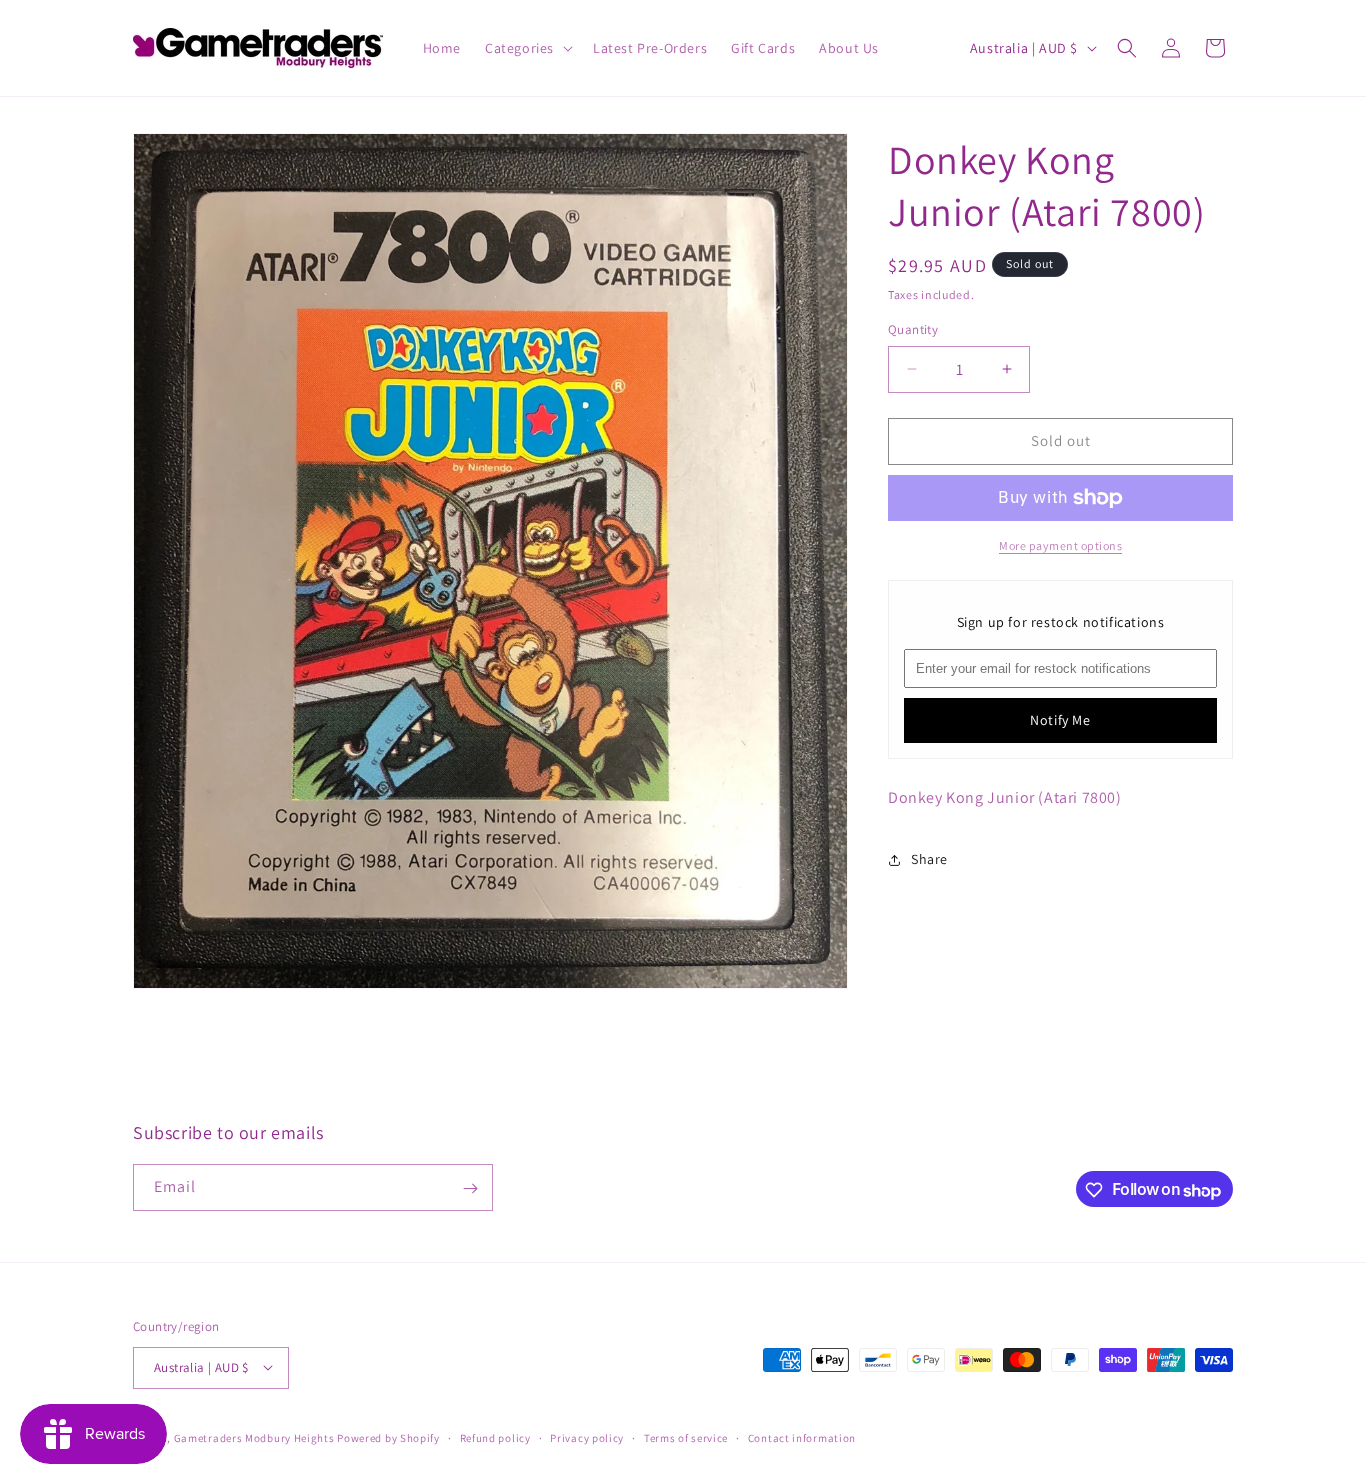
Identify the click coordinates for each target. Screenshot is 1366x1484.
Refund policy (495, 1437)
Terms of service (686, 1437)
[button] (527, 48)
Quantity (913, 329)
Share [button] (929, 859)
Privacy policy (587, 1437)
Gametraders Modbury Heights (254, 1437)
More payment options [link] (1060, 545)
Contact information (802, 1437)
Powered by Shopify (388, 1437)
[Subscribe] (470, 1188)
